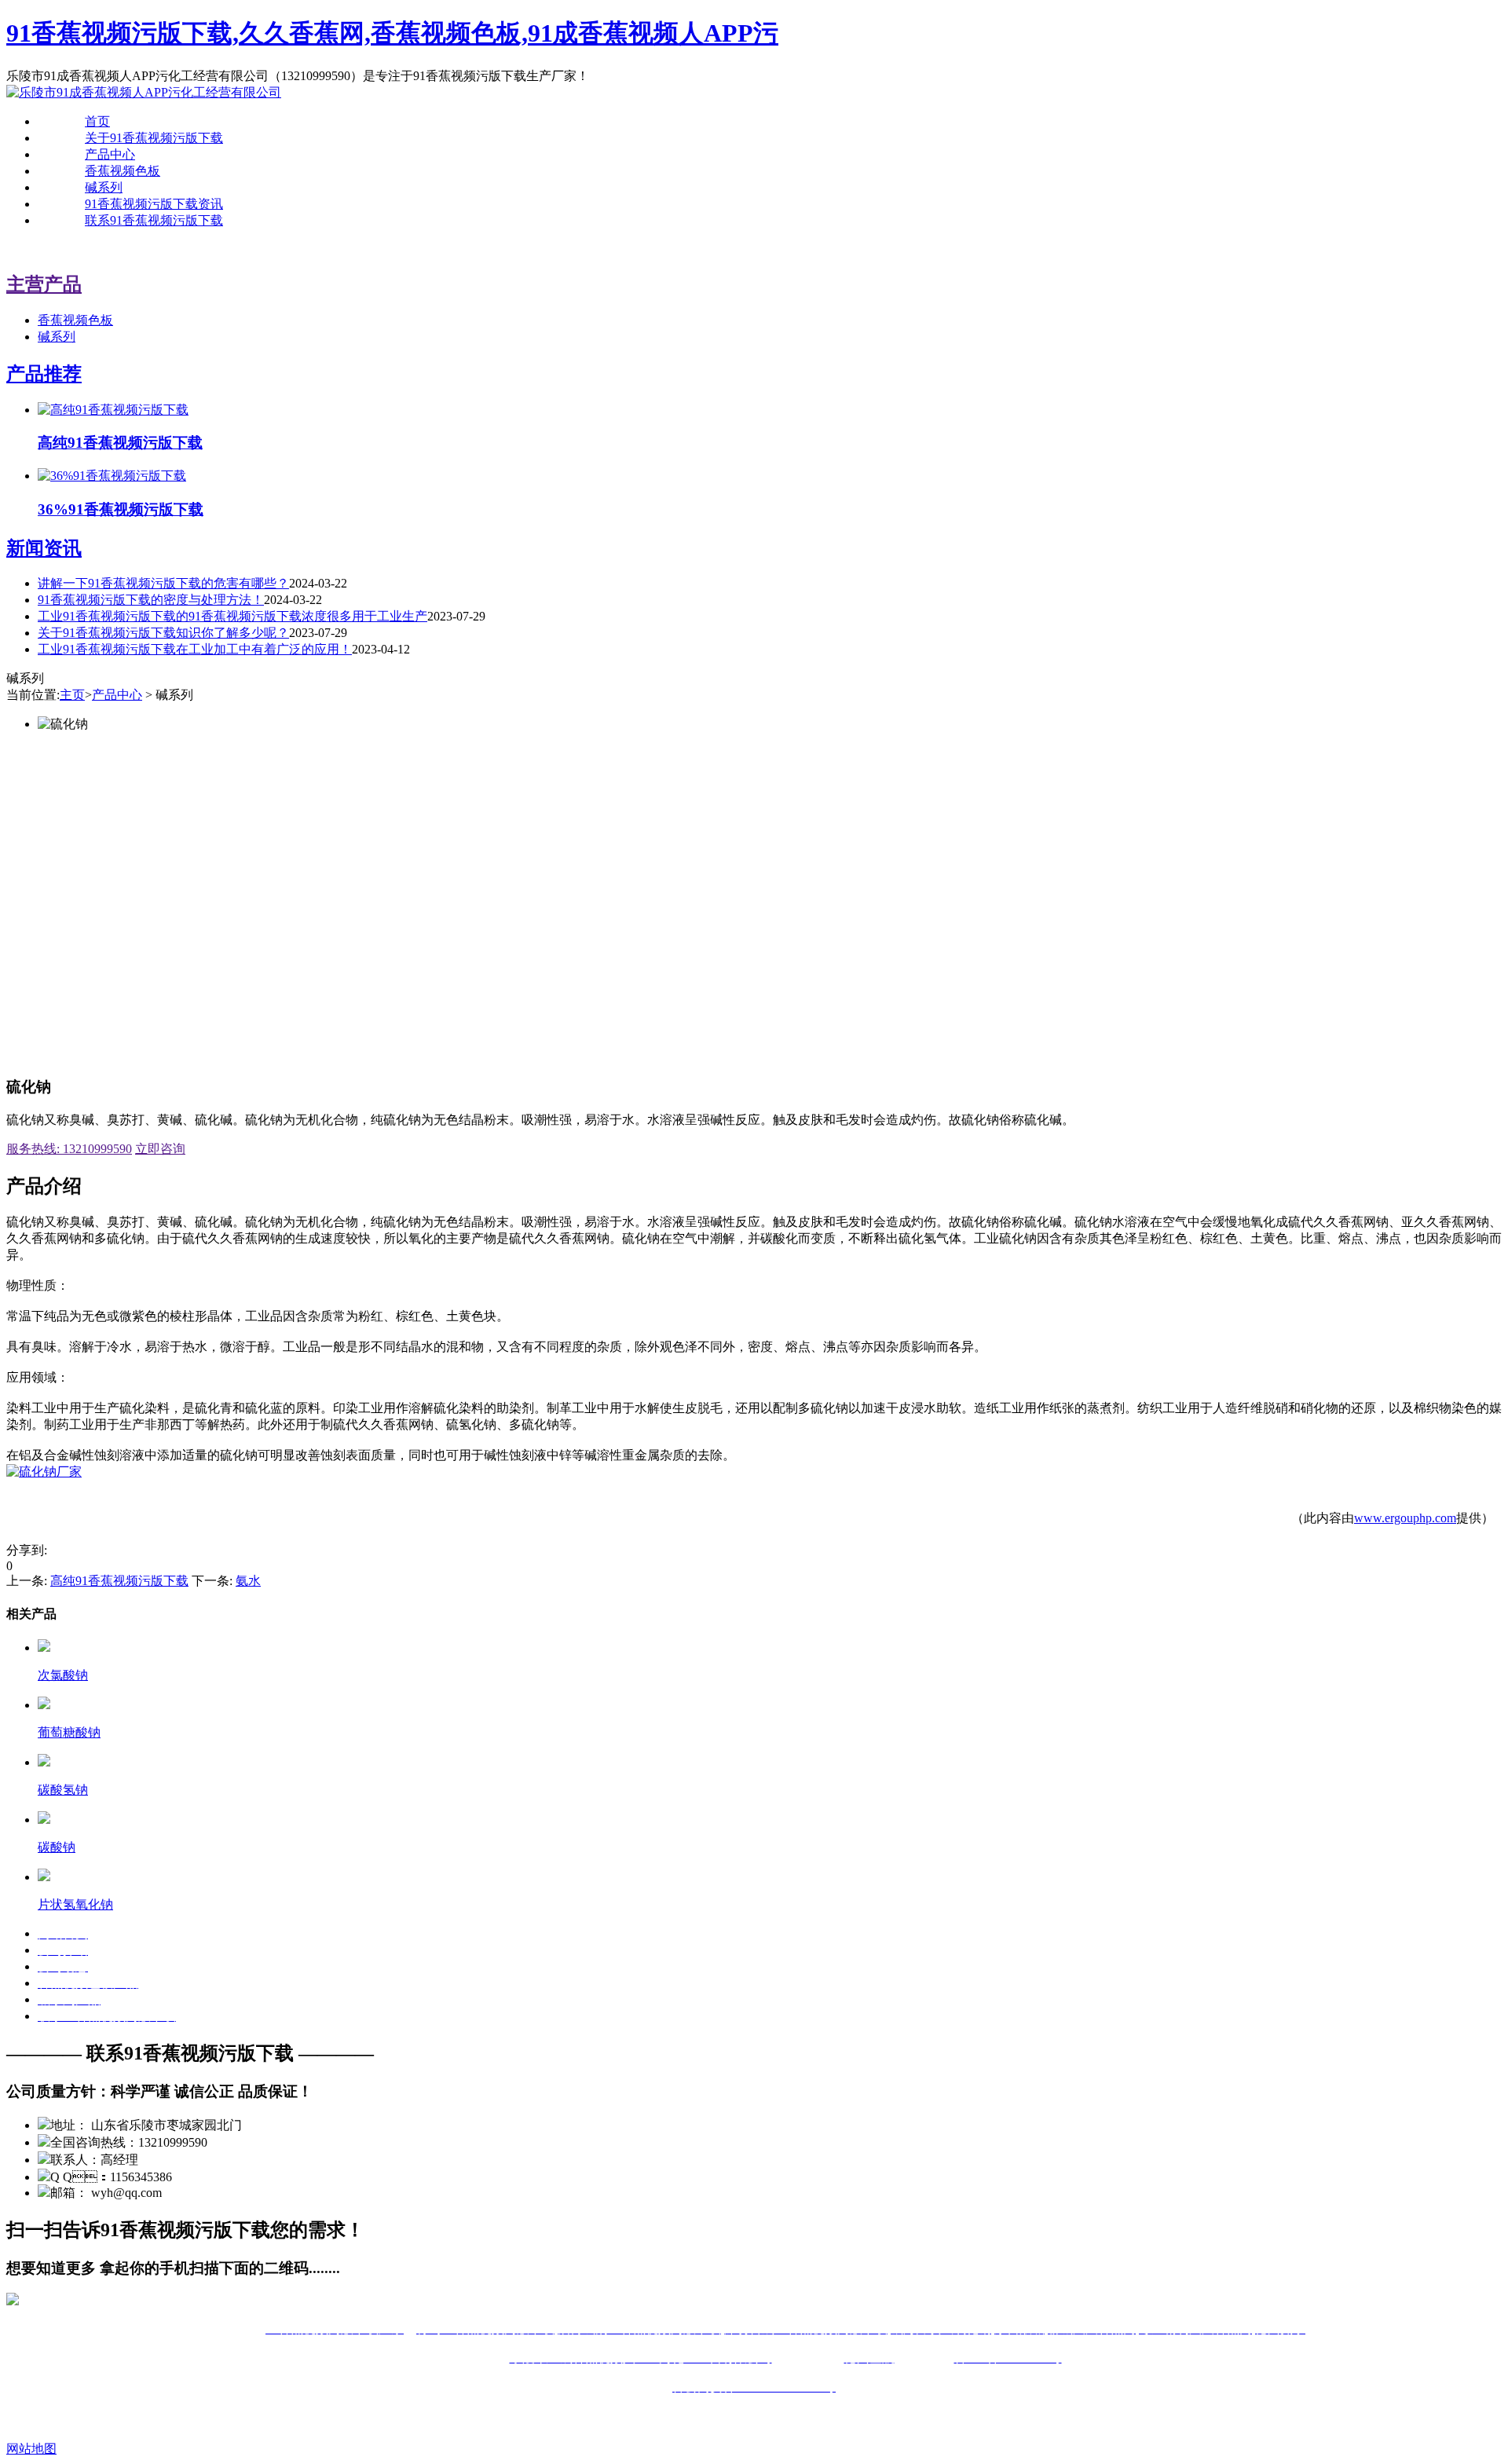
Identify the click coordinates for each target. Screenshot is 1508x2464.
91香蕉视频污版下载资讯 (154, 204)
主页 (72, 695)
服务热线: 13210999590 (69, 1149)
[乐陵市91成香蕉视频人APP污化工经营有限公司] (144, 92)
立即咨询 (160, 1149)
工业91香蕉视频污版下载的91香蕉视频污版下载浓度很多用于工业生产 (232, 616)
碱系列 (104, 187)
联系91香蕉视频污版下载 (154, 220)
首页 (97, 121)
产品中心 (110, 154)
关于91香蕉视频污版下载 (154, 138)
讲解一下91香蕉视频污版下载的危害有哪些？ (163, 583)
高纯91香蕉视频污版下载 (119, 1581)
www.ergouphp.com (1405, 1518)
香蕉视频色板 (123, 171)
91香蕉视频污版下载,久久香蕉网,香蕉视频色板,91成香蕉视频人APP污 (392, 33)
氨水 (248, 1581)
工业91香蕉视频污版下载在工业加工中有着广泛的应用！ (195, 649)
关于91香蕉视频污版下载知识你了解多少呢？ (163, 633)
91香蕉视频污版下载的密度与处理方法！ (151, 600)
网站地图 (31, 2449)
